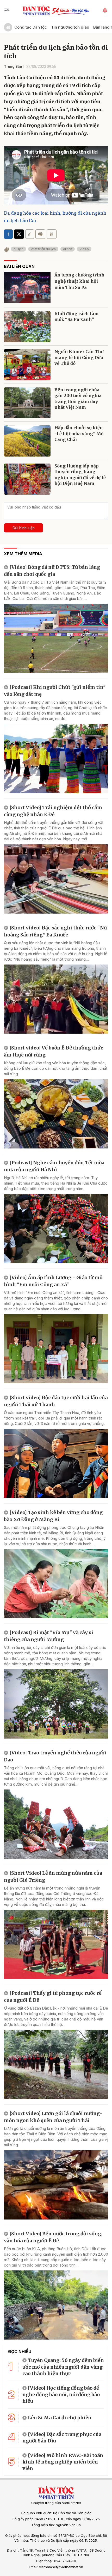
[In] (40, 234)
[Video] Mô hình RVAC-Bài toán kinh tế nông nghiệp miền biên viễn (63, 2462)
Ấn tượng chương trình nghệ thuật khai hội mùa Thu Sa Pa (79, 281)
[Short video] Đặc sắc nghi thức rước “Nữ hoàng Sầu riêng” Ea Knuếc (55, 931)
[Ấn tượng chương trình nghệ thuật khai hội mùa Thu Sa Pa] (27, 287)
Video (84, 249)
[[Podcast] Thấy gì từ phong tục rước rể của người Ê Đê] (56, 2065)
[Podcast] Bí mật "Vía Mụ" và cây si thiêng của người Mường (49, 1636)
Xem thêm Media (23, 554)
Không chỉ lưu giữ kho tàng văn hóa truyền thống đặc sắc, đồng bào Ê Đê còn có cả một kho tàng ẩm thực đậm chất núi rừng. (56, 1068)
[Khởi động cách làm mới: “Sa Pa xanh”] (27, 327)
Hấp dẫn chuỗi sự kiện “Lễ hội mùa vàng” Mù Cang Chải (79, 434)
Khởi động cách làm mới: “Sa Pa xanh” (77, 316)
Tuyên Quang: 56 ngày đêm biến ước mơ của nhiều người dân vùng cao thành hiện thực (63, 2367)
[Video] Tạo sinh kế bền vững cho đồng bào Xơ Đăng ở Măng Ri (53, 1516)
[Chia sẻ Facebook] (8, 234)
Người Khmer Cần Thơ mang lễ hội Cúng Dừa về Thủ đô (79, 357)
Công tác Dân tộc (31, 27)
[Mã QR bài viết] (52, 234)
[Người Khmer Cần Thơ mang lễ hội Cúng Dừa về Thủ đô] (27, 365)
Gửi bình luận (24, 528)
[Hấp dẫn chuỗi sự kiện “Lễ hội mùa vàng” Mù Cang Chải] (27, 441)
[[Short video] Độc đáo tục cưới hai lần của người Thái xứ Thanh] (56, 1464)
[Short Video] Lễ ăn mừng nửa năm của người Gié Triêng (53, 1877)
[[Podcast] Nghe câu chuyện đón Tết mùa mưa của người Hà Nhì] (56, 1229)
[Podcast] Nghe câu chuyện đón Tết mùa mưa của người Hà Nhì (54, 1166)
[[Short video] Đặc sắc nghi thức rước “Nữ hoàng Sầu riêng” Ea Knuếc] (56, 999)
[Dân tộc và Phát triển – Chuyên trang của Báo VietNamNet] (36, 10)
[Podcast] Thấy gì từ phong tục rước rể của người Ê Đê (53, 1997)
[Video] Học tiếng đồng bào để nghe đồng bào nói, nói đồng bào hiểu (61, 2395)
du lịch (18, 249)
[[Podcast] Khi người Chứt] (56, 759)
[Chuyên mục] (7, 10)
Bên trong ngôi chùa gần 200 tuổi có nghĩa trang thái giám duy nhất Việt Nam (78, 398)
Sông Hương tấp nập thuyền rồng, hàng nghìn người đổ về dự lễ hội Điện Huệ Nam (80, 475)
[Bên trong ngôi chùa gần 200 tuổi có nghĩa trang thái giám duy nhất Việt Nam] (27, 403)
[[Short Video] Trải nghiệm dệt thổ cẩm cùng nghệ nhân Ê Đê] (56, 879)
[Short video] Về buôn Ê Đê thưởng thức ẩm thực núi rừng (54, 1051)
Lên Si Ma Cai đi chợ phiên (60, 2418)
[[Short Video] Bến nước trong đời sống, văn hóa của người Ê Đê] (56, 2305)
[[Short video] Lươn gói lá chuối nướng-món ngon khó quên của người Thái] (56, 2185)
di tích (68, 249)
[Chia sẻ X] (19, 234)
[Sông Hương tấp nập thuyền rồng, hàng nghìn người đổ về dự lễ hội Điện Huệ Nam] (27, 479)
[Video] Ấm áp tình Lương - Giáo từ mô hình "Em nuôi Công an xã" (53, 1281)
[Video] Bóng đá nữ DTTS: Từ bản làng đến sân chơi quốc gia (52, 571)
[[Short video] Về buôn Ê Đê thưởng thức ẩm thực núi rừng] (56, 1114)
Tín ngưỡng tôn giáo (70, 27)
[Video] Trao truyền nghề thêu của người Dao (55, 1756)
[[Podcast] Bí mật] (56, 1704)
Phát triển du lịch (43, 249)
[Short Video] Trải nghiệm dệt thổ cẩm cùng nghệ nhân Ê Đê (53, 811)
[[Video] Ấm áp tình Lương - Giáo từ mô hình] (56, 1349)
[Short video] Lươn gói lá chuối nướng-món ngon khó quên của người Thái (53, 2117)
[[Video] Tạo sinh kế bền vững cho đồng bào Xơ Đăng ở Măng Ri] (56, 1584)
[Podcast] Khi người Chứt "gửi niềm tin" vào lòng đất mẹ (55, 691)
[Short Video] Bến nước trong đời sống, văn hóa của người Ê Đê (53, 2237)
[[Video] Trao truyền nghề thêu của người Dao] (56, 1824)
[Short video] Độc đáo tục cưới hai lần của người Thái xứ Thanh (56, 1401)
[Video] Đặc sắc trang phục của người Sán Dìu (62, 2438)
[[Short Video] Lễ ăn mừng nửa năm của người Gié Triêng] (56, 1944)
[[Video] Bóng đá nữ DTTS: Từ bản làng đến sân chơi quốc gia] (56, 639)
